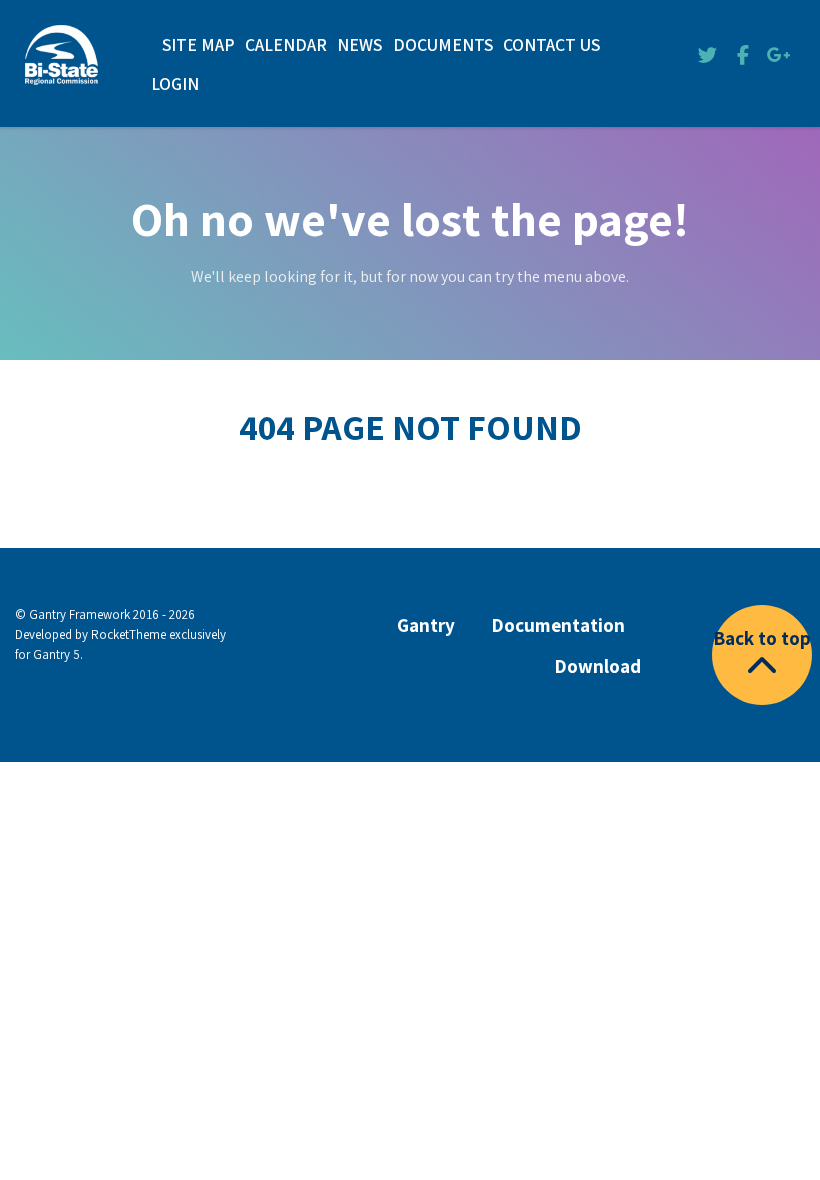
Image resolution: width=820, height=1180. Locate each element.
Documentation (558, 625)
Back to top (762, 638)
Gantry (426, 625)
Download (597, 666)
